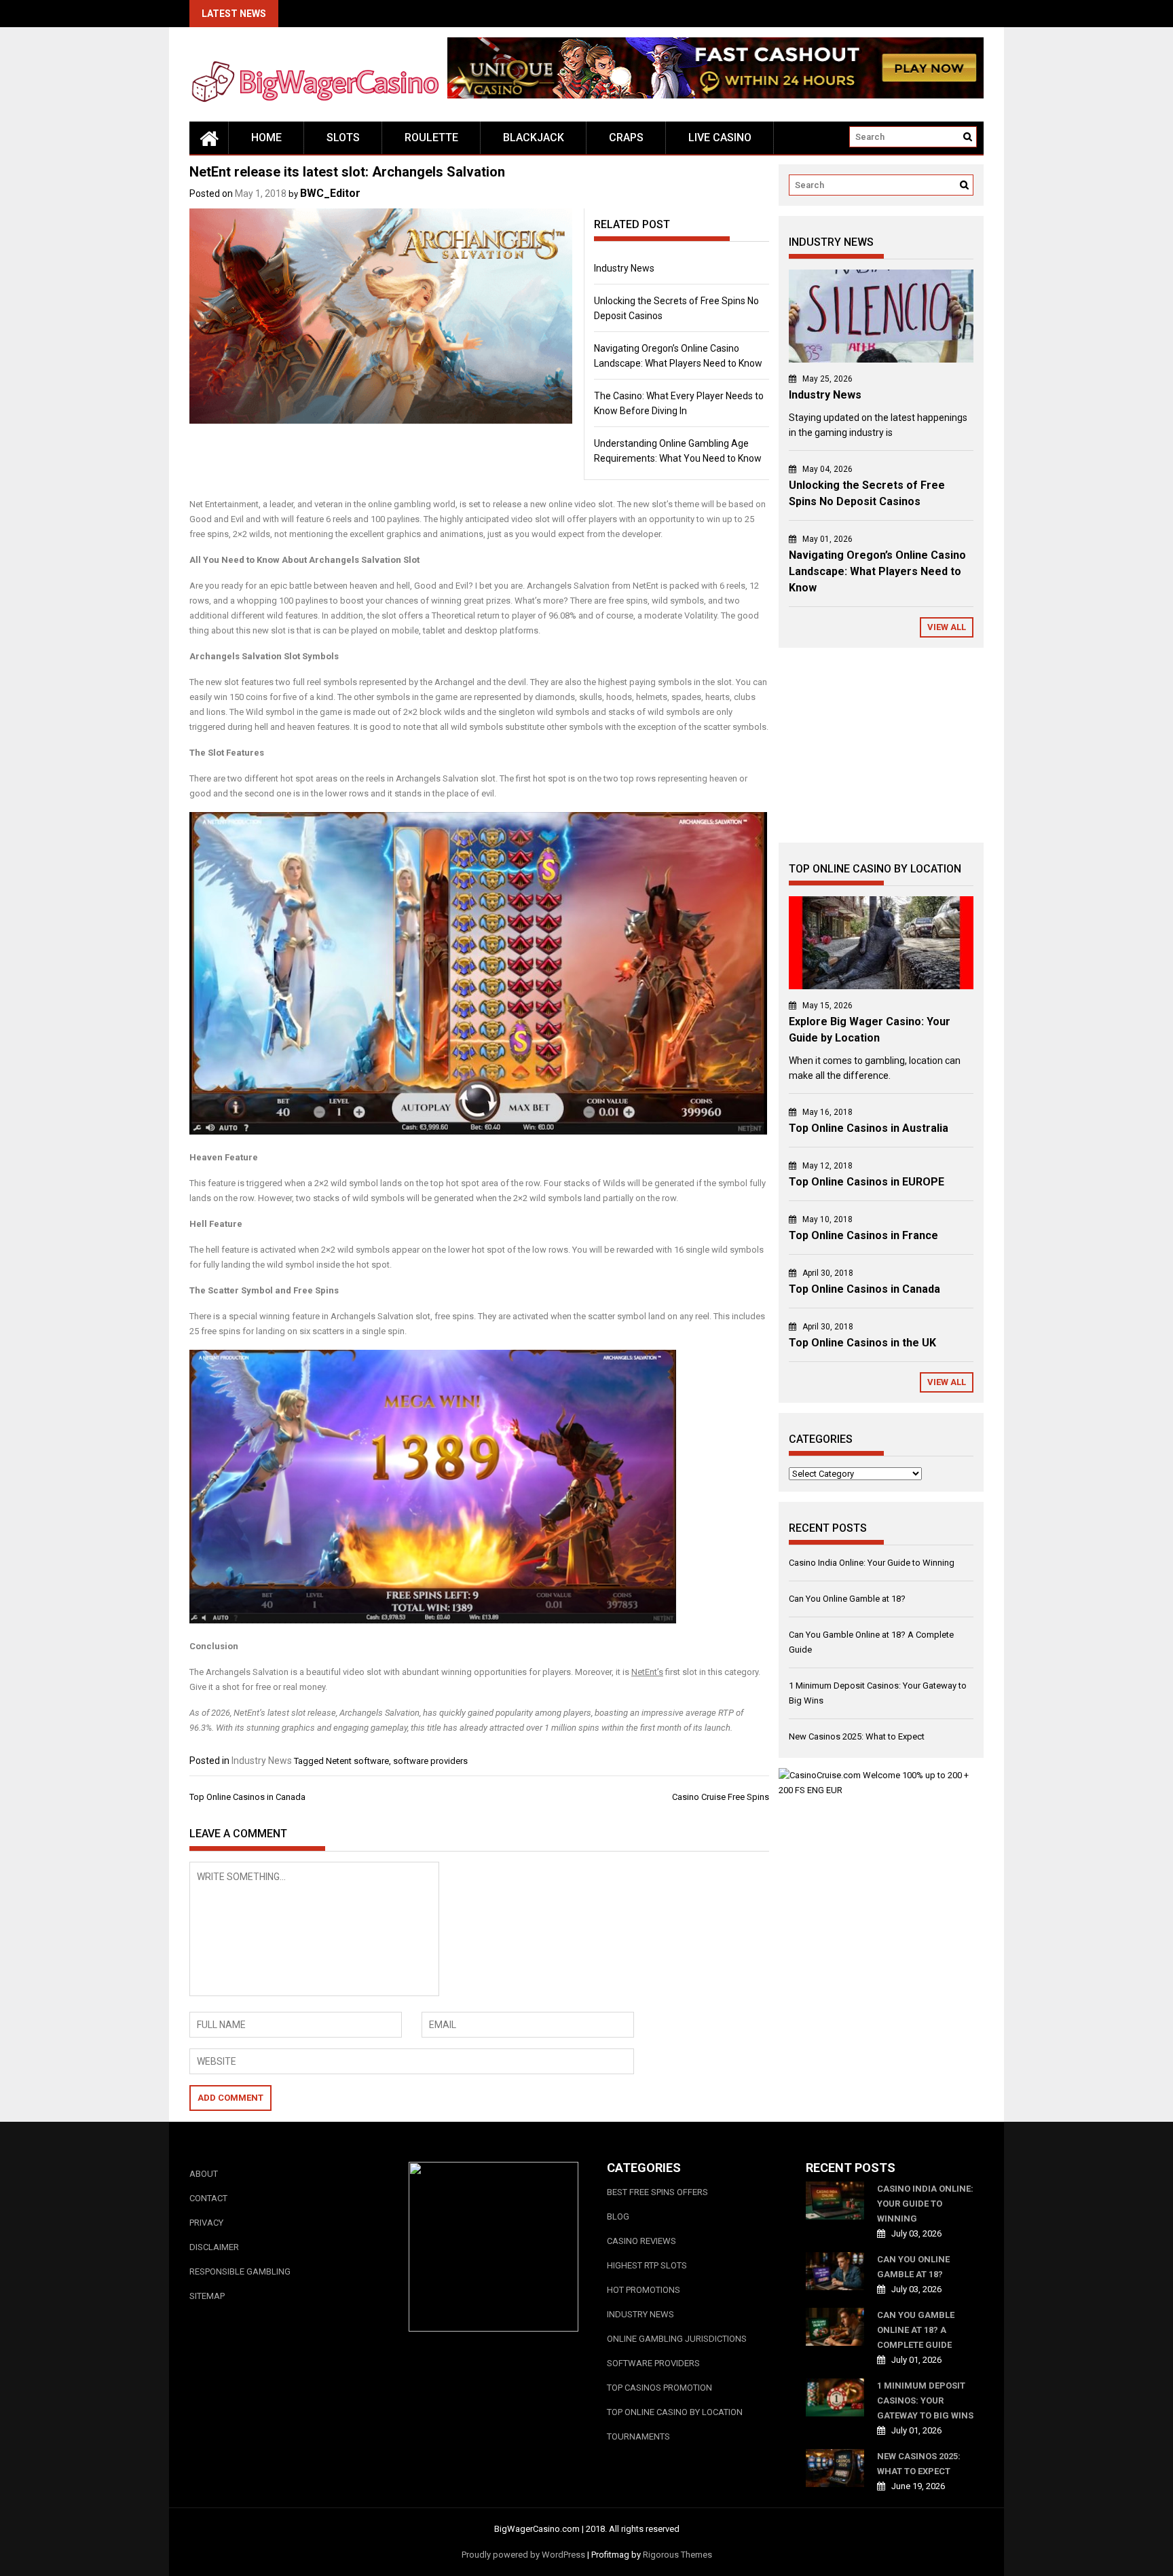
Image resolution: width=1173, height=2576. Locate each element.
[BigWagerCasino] (209, 138)
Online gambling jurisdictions (677, 2339)
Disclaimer (214, 2247)
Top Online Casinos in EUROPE (867, 1182)
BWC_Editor (330, 193)
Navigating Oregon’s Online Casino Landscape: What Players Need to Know (877, 571)
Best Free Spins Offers (657, 2192)
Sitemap (207, 2296)
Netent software (357, 1761)
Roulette (431, 137)
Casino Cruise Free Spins (721, 1797)
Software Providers (653, 2363)
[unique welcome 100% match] (715, 95)
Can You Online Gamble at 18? (847, 1599)
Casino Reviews (641, 2241)
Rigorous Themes (677, 2555)
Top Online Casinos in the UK (862, 1343)
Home (266, 137)
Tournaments (638, 2436)
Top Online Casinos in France (863, 1235)
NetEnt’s (647, 1672)
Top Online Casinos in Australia (869, 1128)
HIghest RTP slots (647, 2265)
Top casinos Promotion (659, 2388)
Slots (343, 137)
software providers (430, 1761)
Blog (618, 2216)
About (204, 2174)
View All (947, 627)
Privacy (206, 2223)
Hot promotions (644, 2290)
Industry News (624, 268)
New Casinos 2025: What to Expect (857, 1736)
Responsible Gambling (240, 2271)
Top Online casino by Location (675, 2412)
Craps (626, 137)
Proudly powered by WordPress (523, 2555)
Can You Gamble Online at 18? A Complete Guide (916, 2330)
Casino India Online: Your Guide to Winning (872, 1563)
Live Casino (720, 137)
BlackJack (534, 137)
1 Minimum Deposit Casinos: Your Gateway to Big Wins (925, 2400)
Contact (208, 2198)
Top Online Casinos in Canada (247, 1797)
